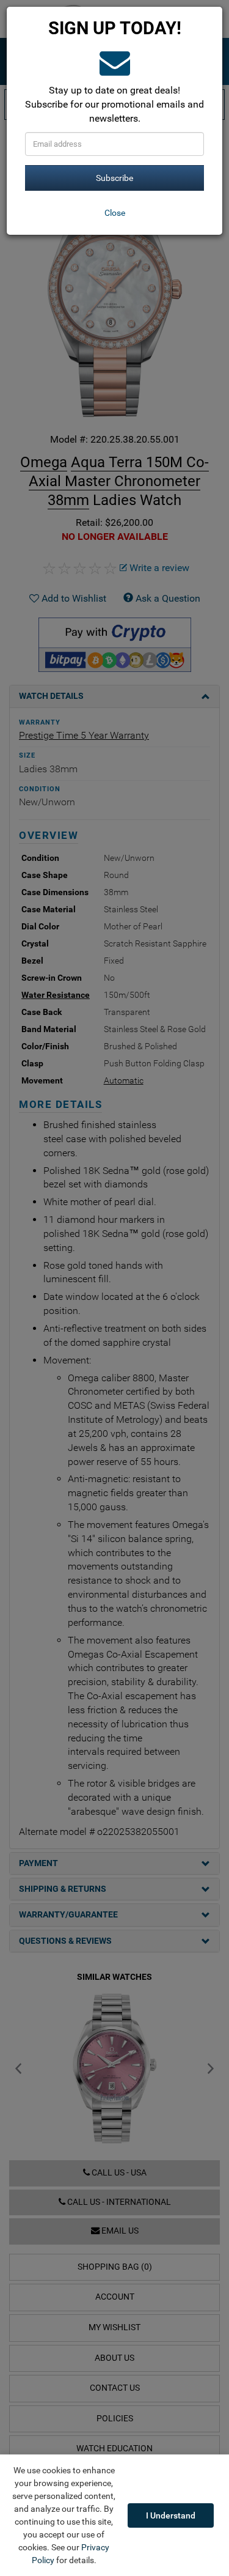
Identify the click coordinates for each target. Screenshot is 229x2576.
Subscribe (114, 178)
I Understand (171, 2515)
